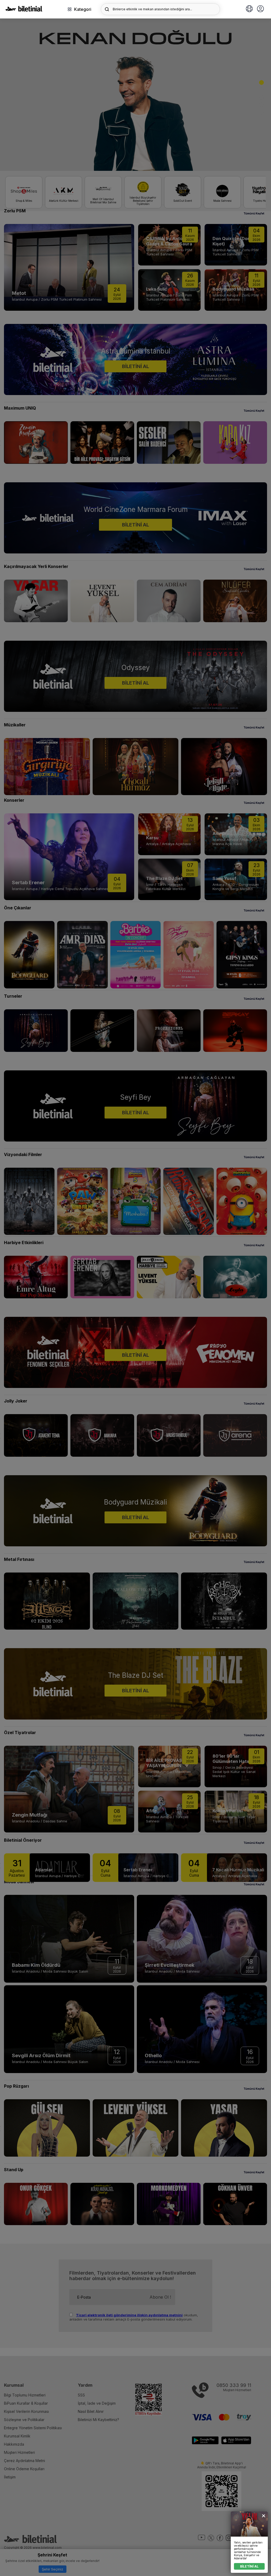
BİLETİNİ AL (249, 2566)
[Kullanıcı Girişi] (260, 9)
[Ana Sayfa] (24, 10)
